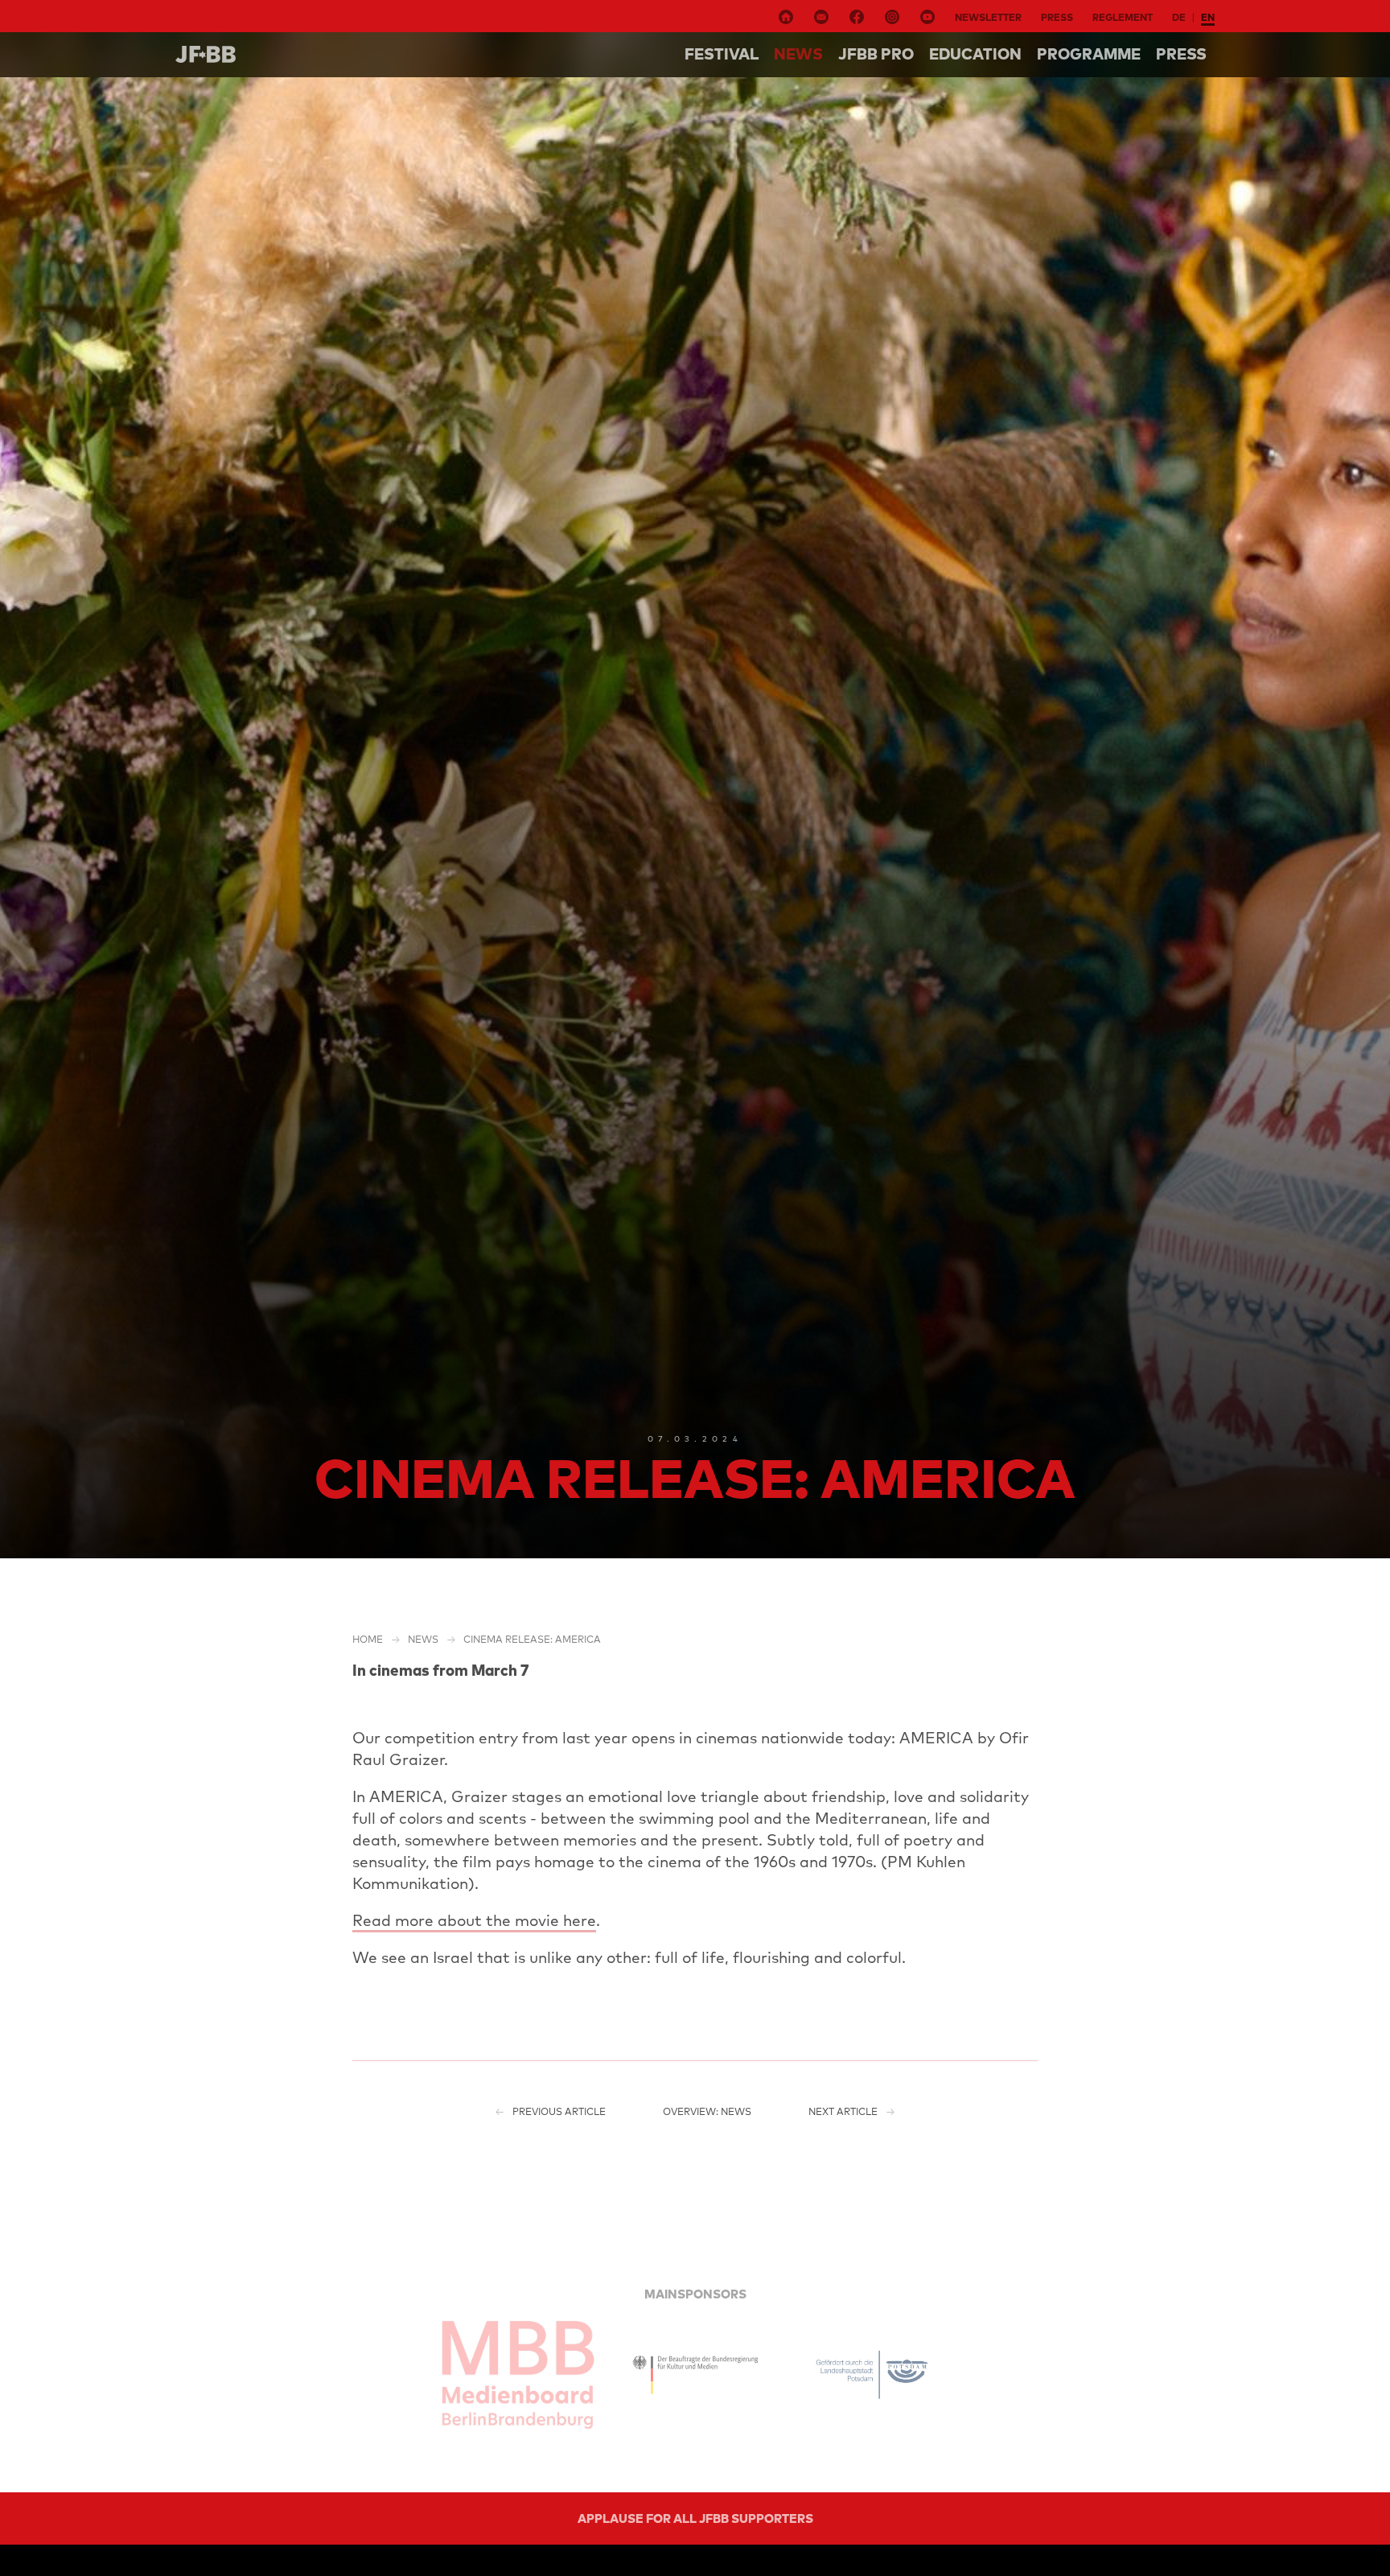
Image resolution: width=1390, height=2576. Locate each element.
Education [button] (975, 54)
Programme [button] (1089, 54)
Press (1057, 17)
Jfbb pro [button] (876, 54)
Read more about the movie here (474, 1920)
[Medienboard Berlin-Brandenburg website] (518, 2375)
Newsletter (988, 17)
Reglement (1123, 17)
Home (368, 1639)
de (1179, 17)
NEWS (798, 54)
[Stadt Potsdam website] (872, 2375)
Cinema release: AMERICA (532, 1639)
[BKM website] (695, 2375)
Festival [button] (722, 54)
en (1208, 17)
